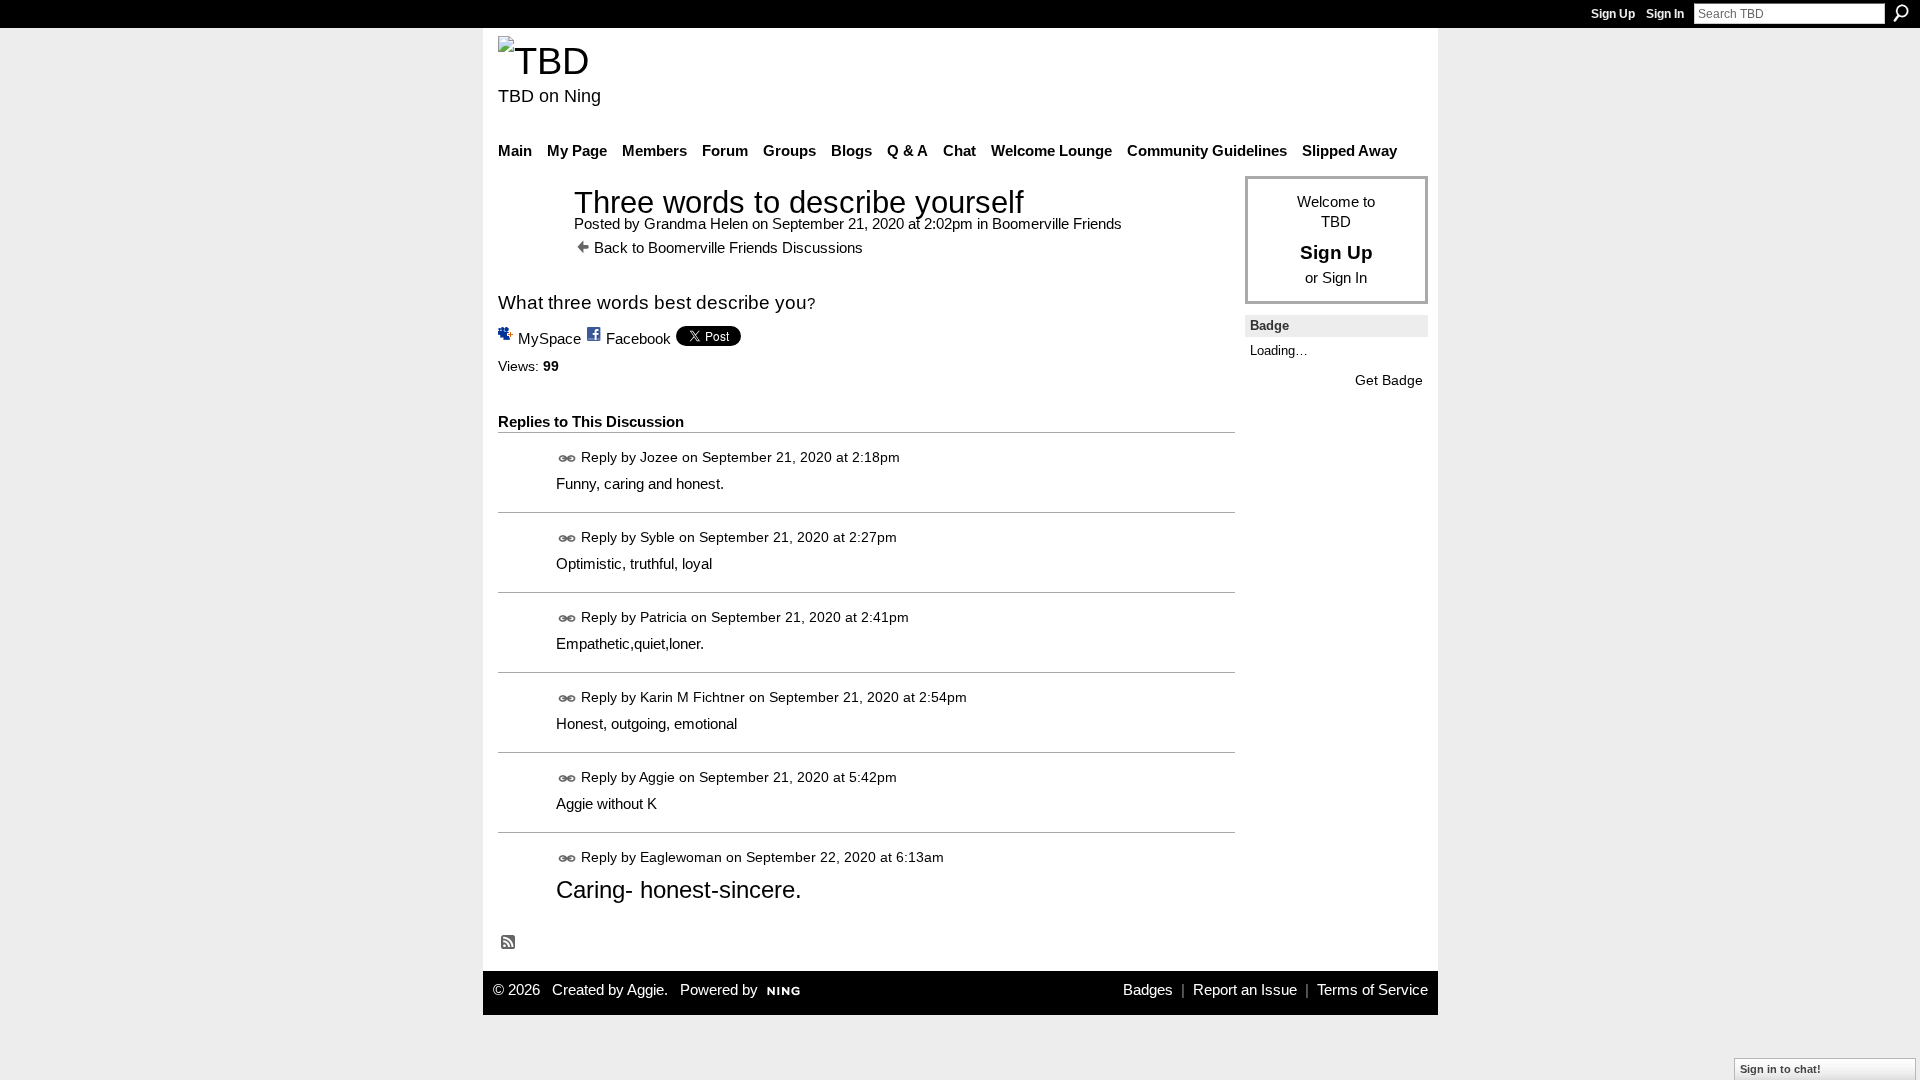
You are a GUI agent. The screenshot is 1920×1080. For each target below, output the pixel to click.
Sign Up (1613, 14)
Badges (1148, 990)
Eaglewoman (681, 858)
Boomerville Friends (1057, 223)
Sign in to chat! (1780, 1069)
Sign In (1665, 14)
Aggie (657, 778)
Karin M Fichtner (692, 697)
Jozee (659, 457)
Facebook (638, 338)
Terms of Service (1372, 990)
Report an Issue (1245, 990)
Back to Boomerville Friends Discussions (728, 247)
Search (1901, 13)
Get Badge (1389, 380)
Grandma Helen (696, 223)
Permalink (567, 458)
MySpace (549, 338)
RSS (509, 943)
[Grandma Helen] (530, 239)
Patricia (663, 617)
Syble (657, 537)
